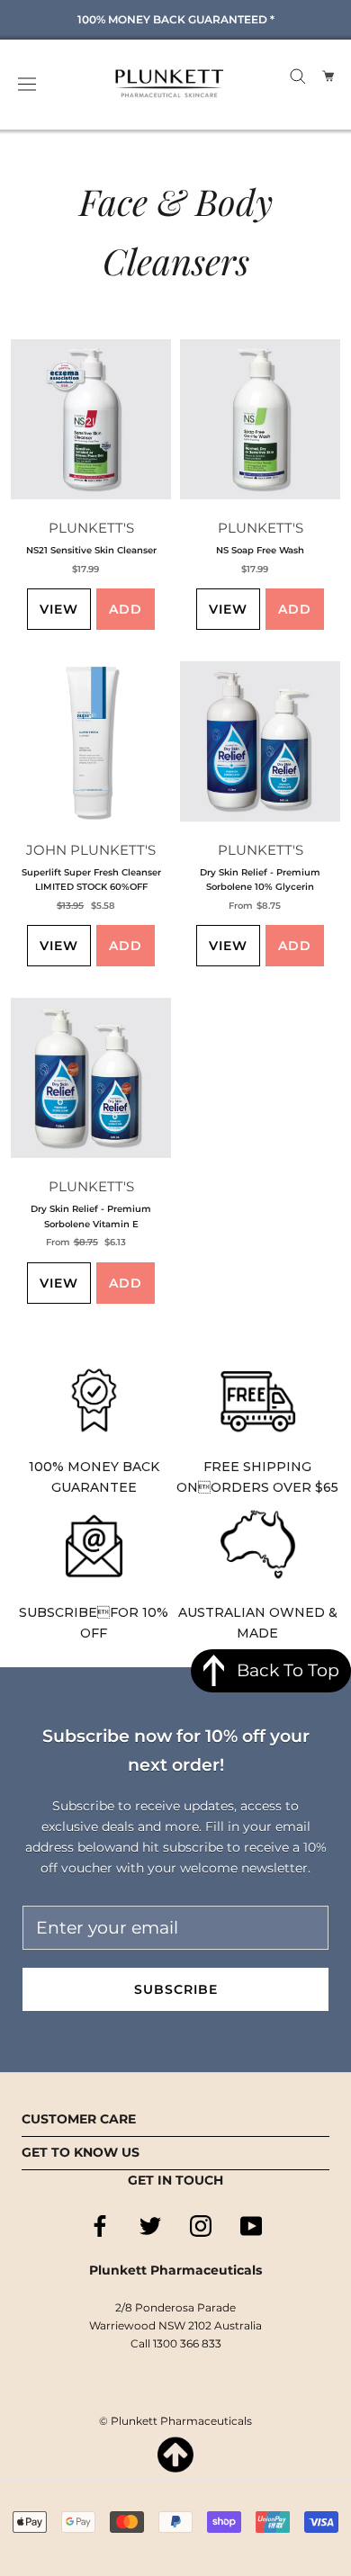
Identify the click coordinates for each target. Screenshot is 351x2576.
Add (126, 609)
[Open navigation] (27, 84)
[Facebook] (100, 2226)
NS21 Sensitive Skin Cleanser (91, 550)
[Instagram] (201, 2226)
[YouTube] (251, 2226)
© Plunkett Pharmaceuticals (175, 2421)
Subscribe (176, 1989)
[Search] (298, 75)
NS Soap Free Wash (260, 550)
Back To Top (288, 1670)
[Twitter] (150, 2226)
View (59, 609)
